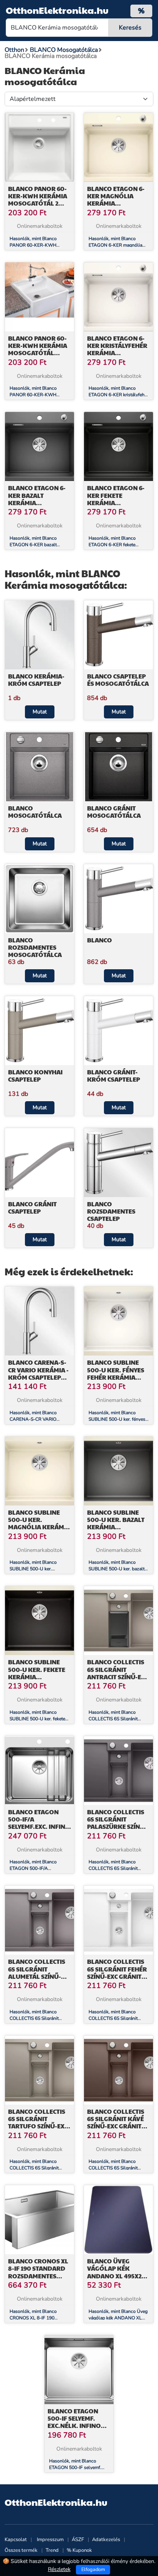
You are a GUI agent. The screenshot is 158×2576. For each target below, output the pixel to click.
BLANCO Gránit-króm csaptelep (114, 1076)
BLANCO (100, 940)
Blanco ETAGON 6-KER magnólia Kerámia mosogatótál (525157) (116, 203)
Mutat (40, 712)
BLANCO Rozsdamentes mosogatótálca (35, 947)
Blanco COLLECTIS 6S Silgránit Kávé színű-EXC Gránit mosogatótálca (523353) (116, 2126)
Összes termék (21, 2550)
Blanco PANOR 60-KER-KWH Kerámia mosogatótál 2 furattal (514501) (38, 200)
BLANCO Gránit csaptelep (32, 1207)
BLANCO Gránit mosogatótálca (114, 812)
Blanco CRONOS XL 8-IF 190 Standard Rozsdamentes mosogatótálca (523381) (38, 2276)
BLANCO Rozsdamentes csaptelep (111, 1211)
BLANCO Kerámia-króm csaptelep (36, 680)
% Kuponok (79, 2550)
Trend (52, 2550)
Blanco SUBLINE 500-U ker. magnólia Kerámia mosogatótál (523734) (39, 1527)
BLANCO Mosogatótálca (35, 812)
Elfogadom (93, 2569)
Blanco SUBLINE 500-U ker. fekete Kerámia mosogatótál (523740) (37, 1677)
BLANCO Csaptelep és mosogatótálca (118, 680)
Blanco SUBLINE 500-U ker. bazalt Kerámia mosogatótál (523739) (116, 1527)
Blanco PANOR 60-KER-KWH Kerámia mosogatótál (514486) (38, 349)
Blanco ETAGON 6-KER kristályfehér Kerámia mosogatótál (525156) (117, 353)
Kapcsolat (16, 2540)
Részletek (59, 2569)
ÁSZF (78, 2540)
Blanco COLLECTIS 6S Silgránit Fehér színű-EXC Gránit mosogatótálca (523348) (117, 1976)
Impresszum (50, 2540)
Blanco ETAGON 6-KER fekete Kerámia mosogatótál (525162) (116, 502)
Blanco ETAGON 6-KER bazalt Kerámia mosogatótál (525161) (37, 502)
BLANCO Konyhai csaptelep (35, 1076)
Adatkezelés (106, 2540)
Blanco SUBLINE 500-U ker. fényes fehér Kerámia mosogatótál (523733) (116, 1377)
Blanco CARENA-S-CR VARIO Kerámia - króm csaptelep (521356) (38, 1373)
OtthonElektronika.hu (57, 10)
